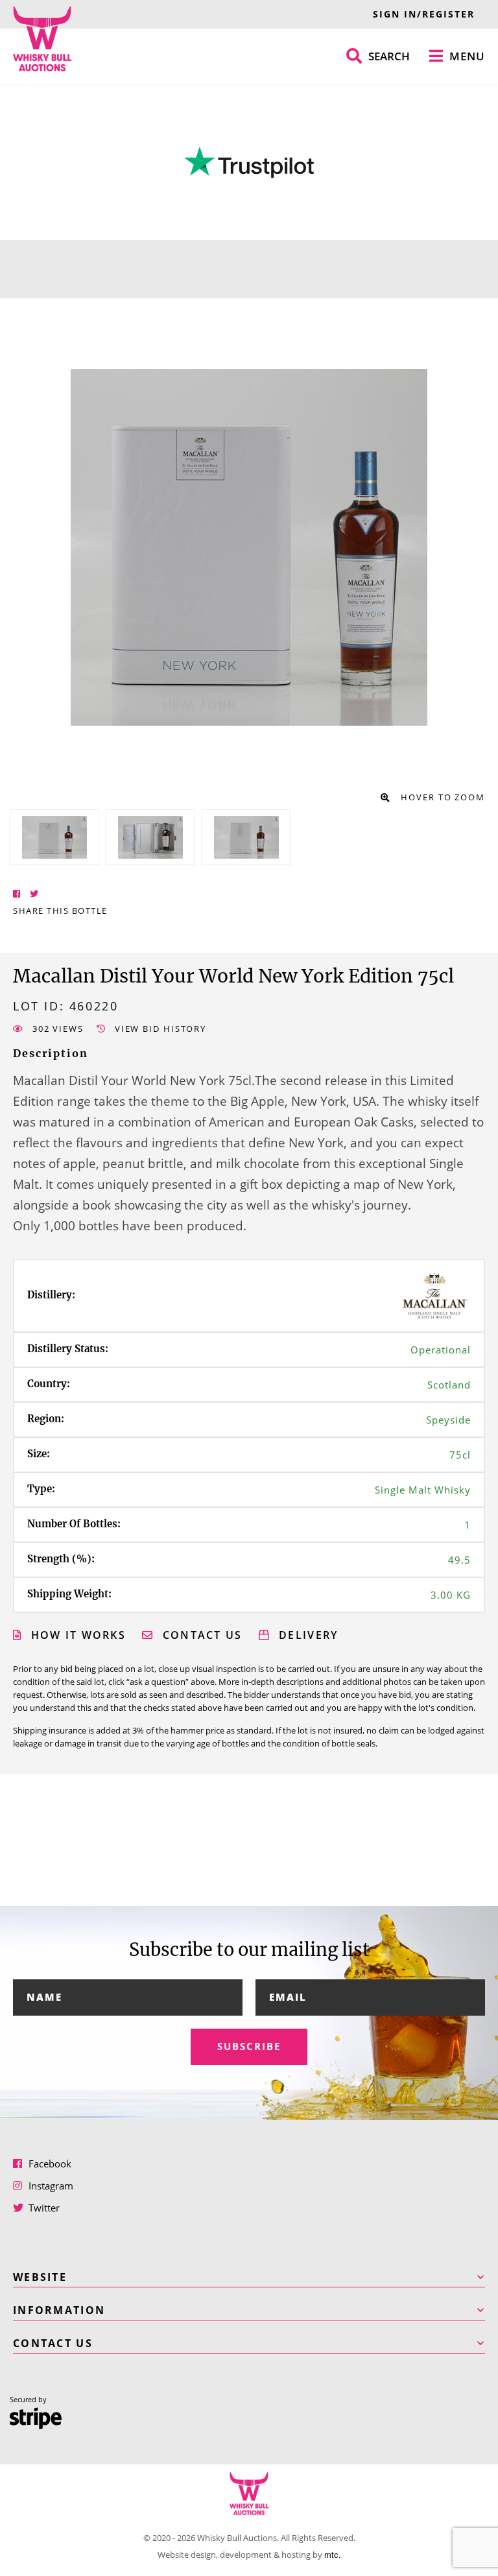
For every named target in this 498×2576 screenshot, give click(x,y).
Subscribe (249, 2046)
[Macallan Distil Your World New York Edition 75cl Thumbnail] (54, 837)
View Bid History (159, 1029)
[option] (54, 837)
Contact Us (200, 1635)
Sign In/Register (424, 14)
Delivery (307, 1635)
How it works (76, 1635)
